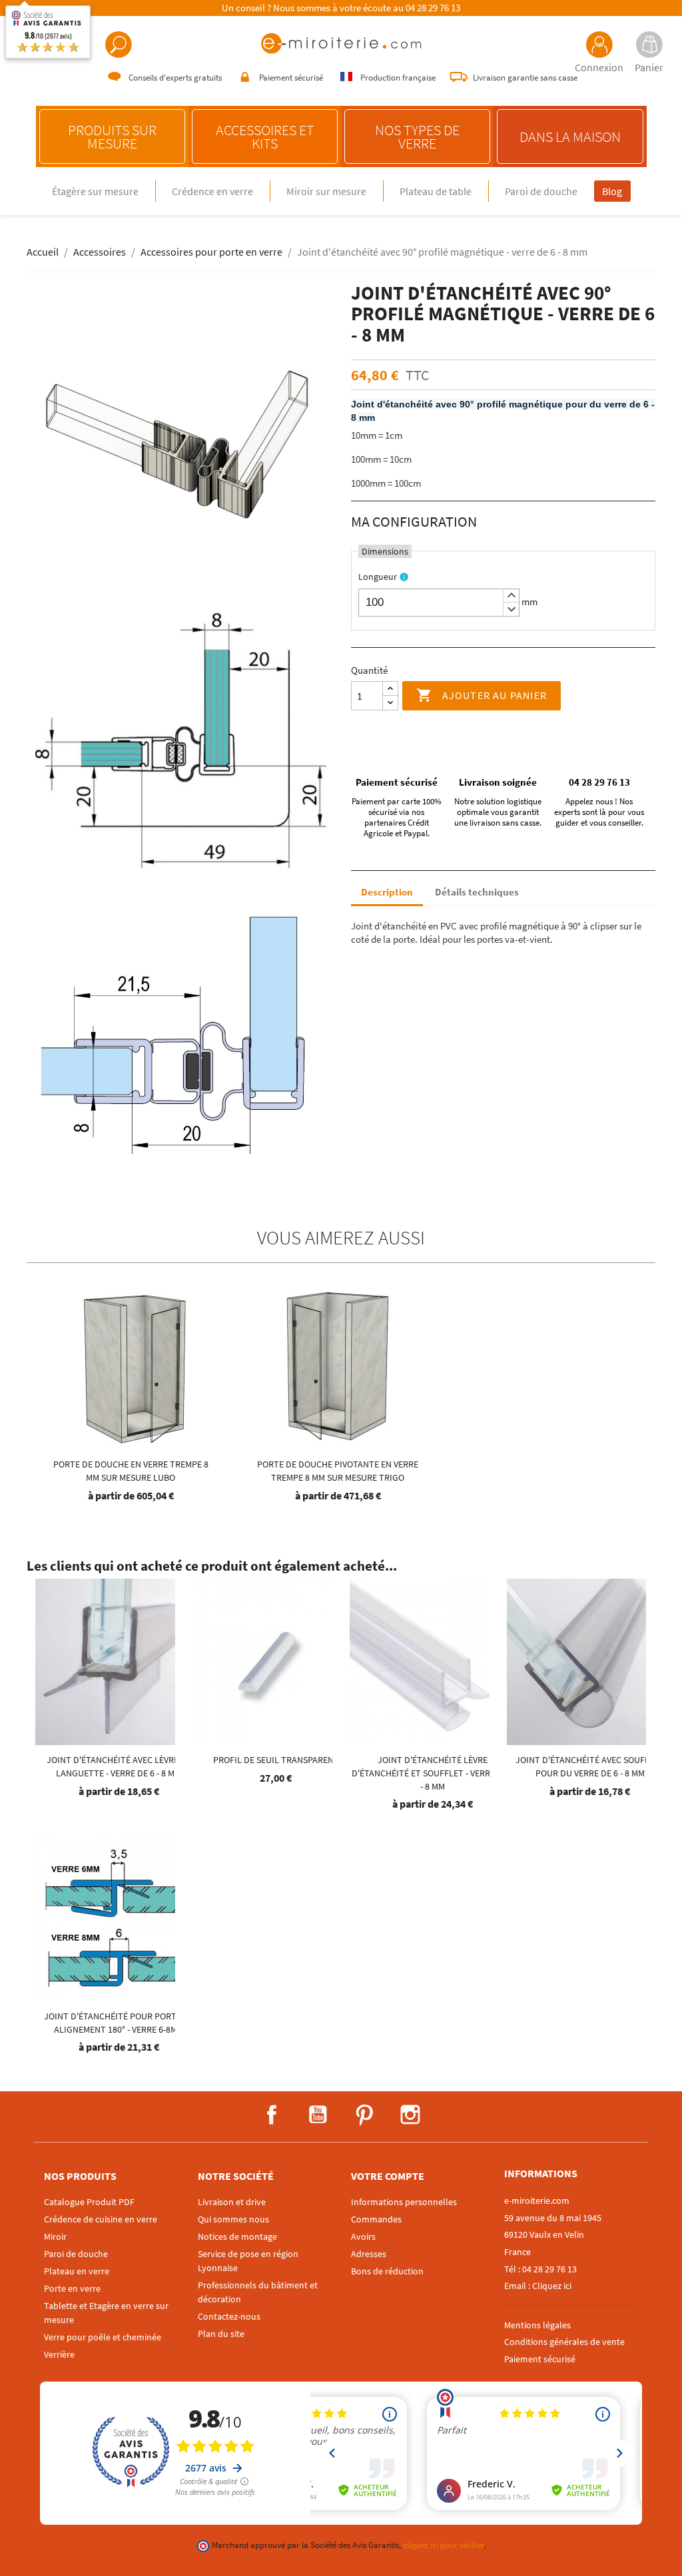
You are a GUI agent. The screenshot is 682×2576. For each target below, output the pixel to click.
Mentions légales (537, 2325)
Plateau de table (436, 191)
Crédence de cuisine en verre (101, 2219)
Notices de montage (237, 2236)
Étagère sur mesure (95, 191)
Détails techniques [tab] (477, 892)
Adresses (369, 2254)
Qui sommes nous (233, 2219)
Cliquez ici (552, 2286)
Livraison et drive (232, 2202)
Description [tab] (387, 892)
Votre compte (388, 2176)
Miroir (55, 2236)
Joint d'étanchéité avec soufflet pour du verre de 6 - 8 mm (590, 1766)
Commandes (376, 2219)
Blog (612, 191)
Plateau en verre (77, 2271)
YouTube (318, 2115)
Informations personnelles (404, 2202)
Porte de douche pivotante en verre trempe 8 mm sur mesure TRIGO (338, 1471)
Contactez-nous (229, 2316)
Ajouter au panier (482, 695)
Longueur (378, 577)
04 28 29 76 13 (433, 8)
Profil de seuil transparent (276, 1760)
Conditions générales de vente (564, 2342)
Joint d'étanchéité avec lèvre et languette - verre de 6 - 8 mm (119, 1766)
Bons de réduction (387, 2271)
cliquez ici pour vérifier (444, 2545)
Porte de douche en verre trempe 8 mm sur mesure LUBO (131, 1471)
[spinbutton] (439, 603)
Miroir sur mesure (326, 191)
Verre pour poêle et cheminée (103, 2337)
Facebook (272, 2115)
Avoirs (363, 2236)
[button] (511, 596)
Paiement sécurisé (540, 2359)
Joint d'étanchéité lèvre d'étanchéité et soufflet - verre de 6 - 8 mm (433, 1773)
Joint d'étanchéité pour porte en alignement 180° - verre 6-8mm (119, 2023)
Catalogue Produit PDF (89, 2202)
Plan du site (221, 2334)
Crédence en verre (212, 191)
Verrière (59, 2354)
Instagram (410, 2115)
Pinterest (364, 2115)
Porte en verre (72, 2288)
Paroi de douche (541, 191)
